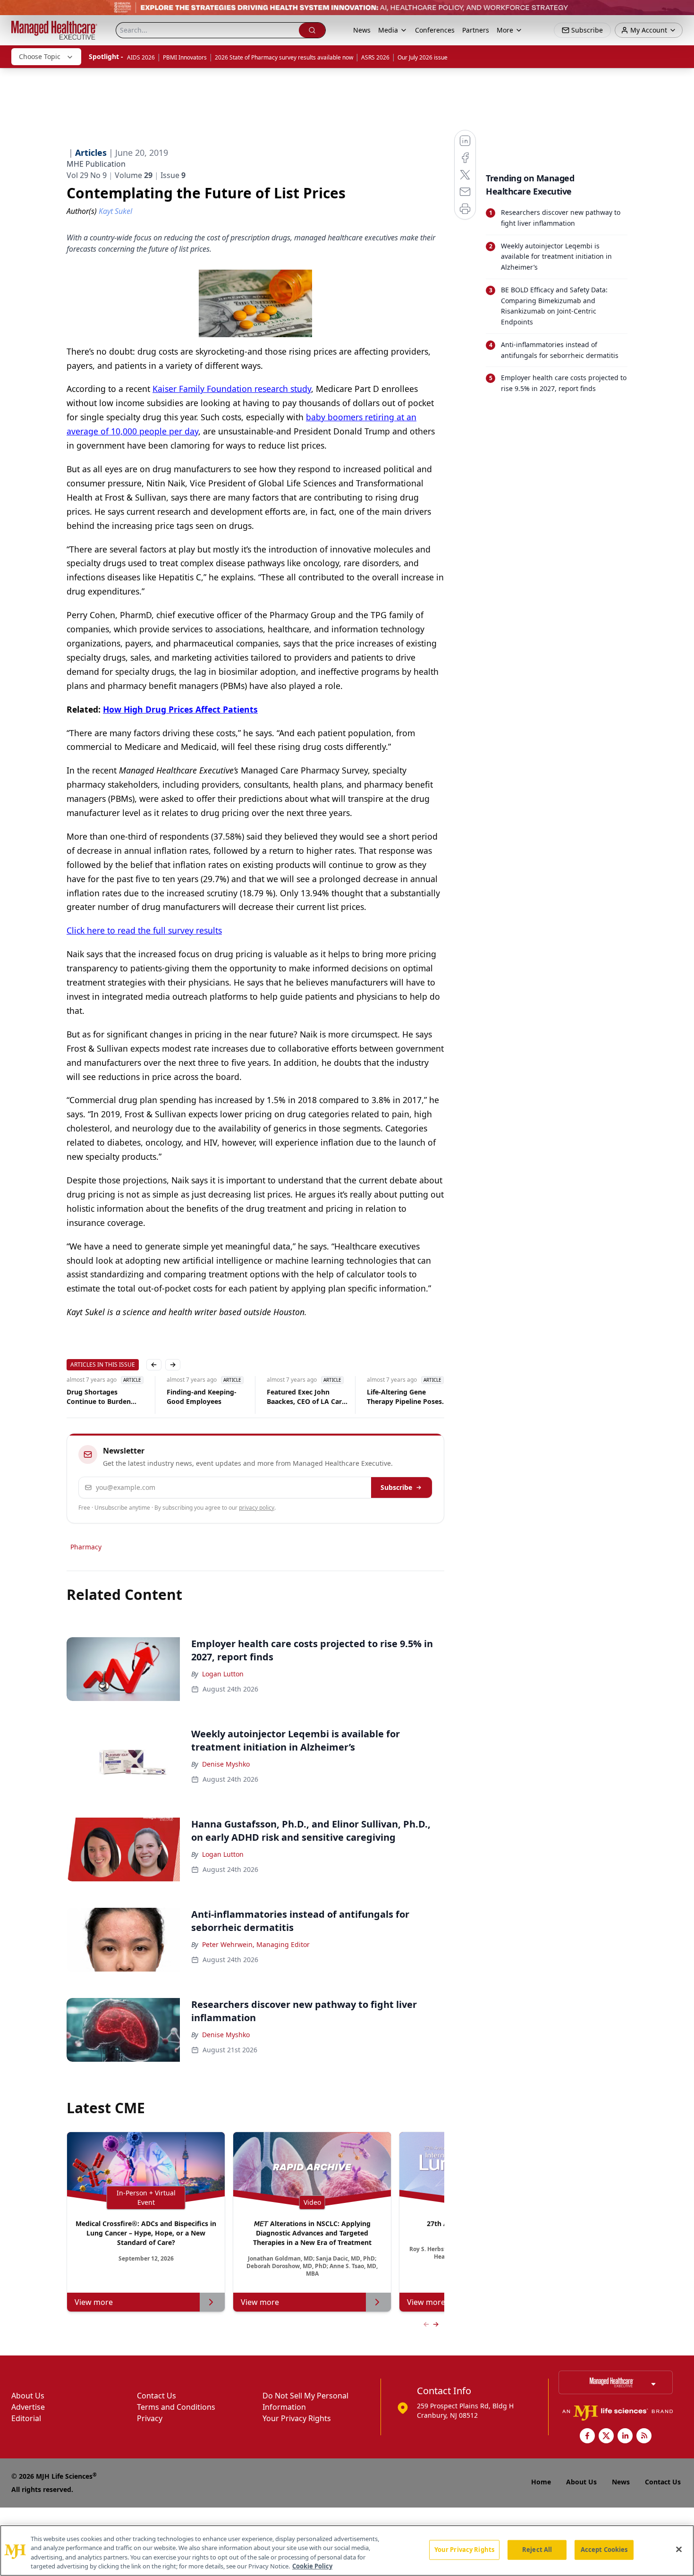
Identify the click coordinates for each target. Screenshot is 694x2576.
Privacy (150, 2418)
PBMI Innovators (185, 57)
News (362, 30)
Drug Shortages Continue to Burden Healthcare (99, 1397)
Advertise (28, 2407)
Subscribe (396, 1487)
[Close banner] (682, 12)
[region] (347, 2550)
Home (541, 2482)
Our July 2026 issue (423, 57)
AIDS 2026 (141, 57)
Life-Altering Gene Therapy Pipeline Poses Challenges (404, 1397)
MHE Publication (96, 164)
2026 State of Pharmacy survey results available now (284, 57)
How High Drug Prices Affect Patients (180, 709)
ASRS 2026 (375, 57)
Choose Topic (40, 56)
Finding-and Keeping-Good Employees (202, 1397)
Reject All (537, 2550)
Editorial (26, 2418)
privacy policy (257, 1508)
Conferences (435, 30)
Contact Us (157, 2396)
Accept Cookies (604, 2550)
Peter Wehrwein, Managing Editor (256, 1944)
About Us (28, 2396)
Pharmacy (86, 1547)
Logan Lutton (223, 1674)
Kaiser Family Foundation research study (232, 389)
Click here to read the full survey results (144, 930)
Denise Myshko (226, 1764)
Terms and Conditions (176, 2407)
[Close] (679, 2549)
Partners (476, 30)
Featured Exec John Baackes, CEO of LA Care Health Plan (306, 1397)
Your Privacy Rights (297, 2418)
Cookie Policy (312, 2566)
